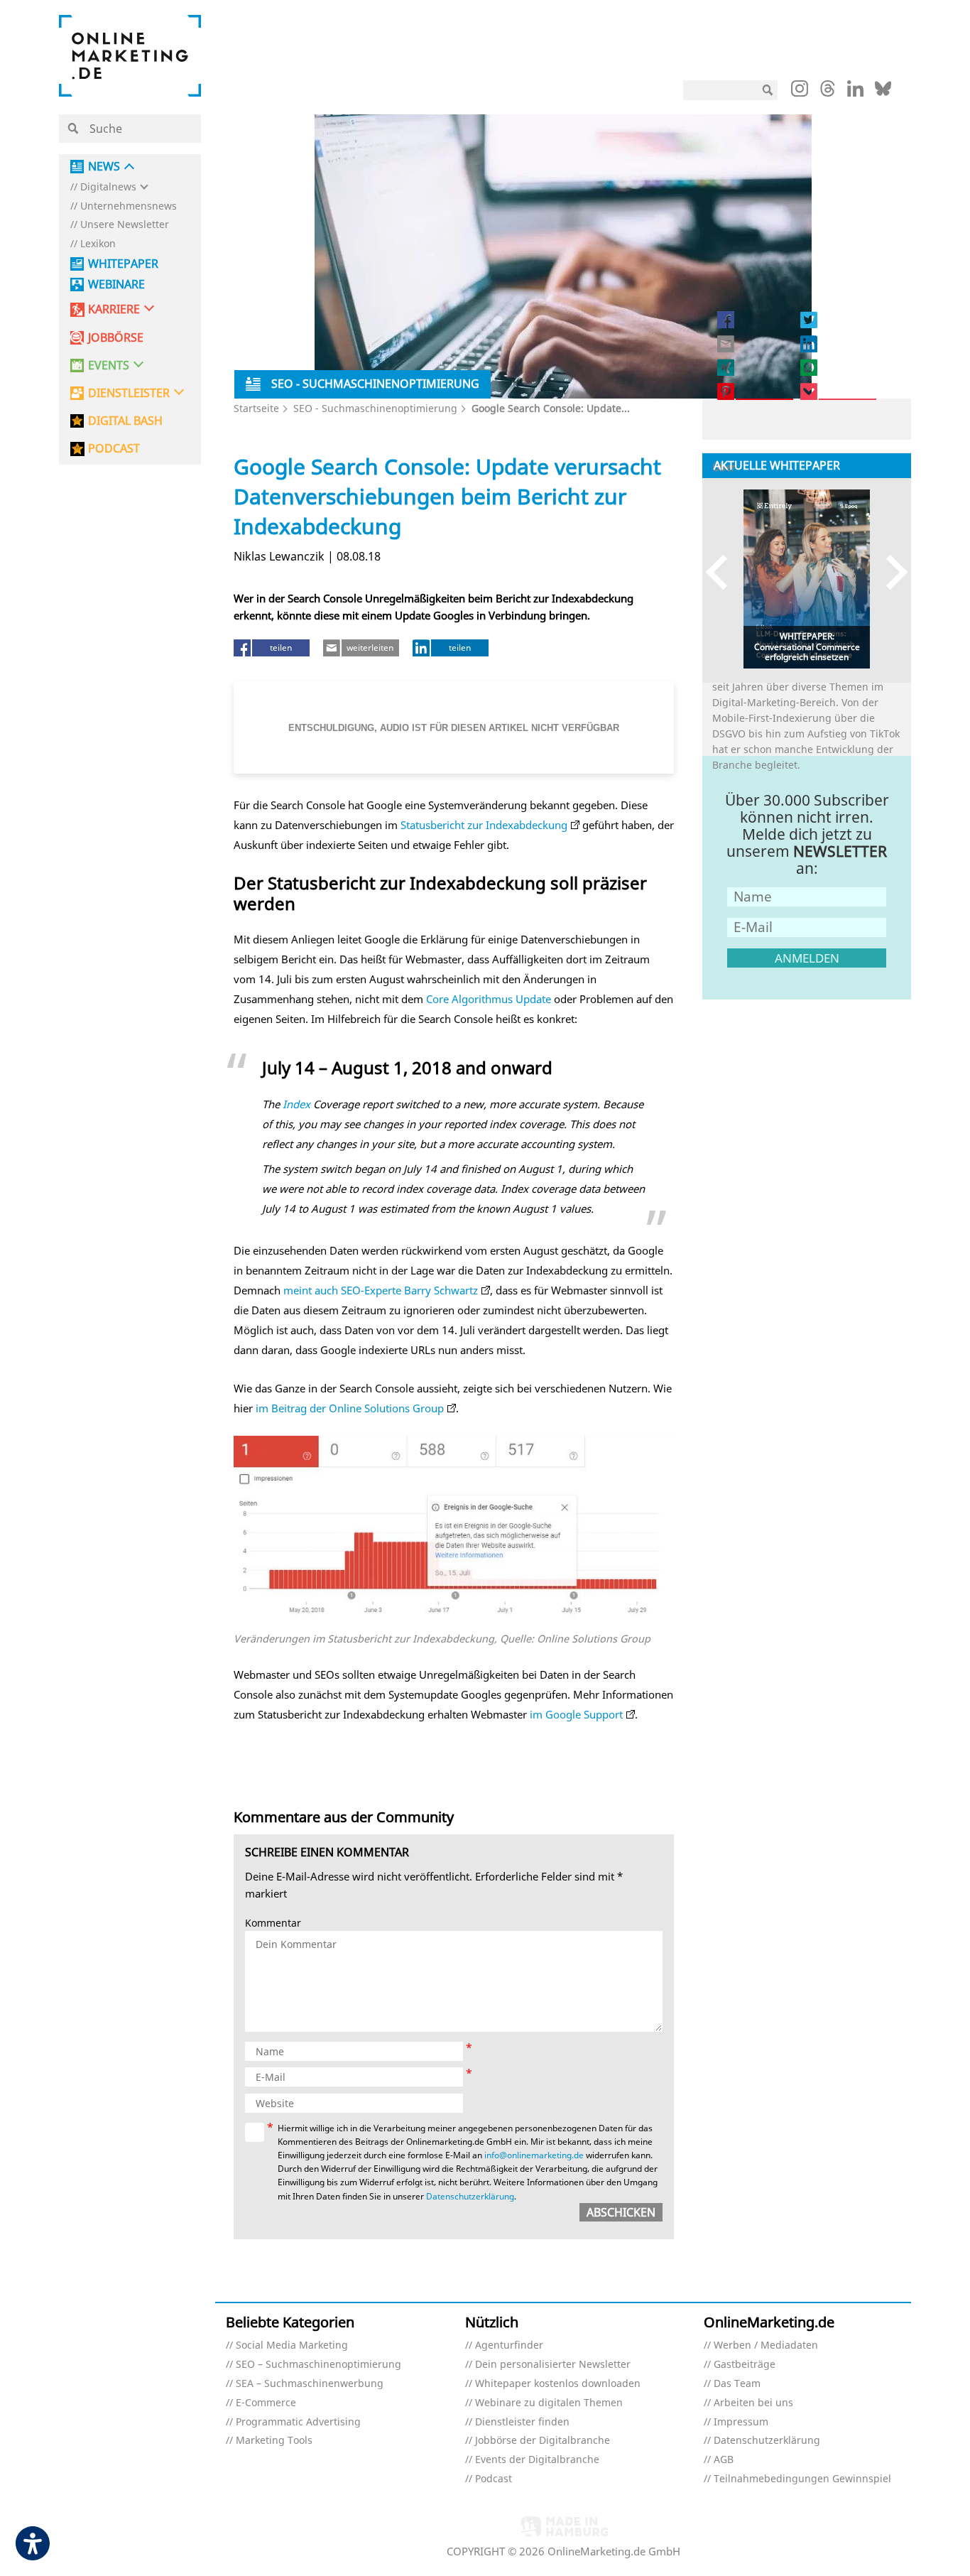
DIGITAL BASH (125, 421)
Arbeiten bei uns (753, 2403)
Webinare (116, 285)
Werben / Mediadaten (766, 2345)
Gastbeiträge (745, 2365)
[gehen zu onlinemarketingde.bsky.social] (883, 92)
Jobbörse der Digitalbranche (543, 2441)
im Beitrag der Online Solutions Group (350, 1408)
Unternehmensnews (129, 206)
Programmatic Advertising (298, 2422)
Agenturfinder (509, 2345)
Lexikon (98, 244)
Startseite (256, 408)
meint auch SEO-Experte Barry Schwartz (381, 1290)
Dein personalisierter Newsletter (553, 2365)
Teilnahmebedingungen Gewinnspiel (802, 2479)
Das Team (737, 2384)
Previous (723, 572)
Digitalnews (108, 187)
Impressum (741, 2422)
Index (296, 1104)
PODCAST (114, 449)
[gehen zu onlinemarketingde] (800, 92)
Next (890, 572)
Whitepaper (123, 264)
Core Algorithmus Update (489, 999)
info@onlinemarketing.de (534, 2155)
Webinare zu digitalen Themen (549, 2403)
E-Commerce (266, 2403)
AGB (724, 2460)
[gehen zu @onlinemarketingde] (828, 92)
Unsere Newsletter (125, 225)
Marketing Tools (274, 2441)
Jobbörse (116, 338)
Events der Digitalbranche (537, 2460)
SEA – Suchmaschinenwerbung (310, 2384)
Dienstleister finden (522, 2422)
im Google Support (576, 1714)
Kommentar (273, 1923)
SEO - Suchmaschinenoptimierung (375, 408)
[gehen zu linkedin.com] (855, 92)
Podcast (494, 2479)
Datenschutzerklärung (470, 2196)
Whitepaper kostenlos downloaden (558, 2384)
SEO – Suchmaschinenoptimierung (318, 2365)
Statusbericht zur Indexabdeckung (484, 825)
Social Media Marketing (292, 2345)
